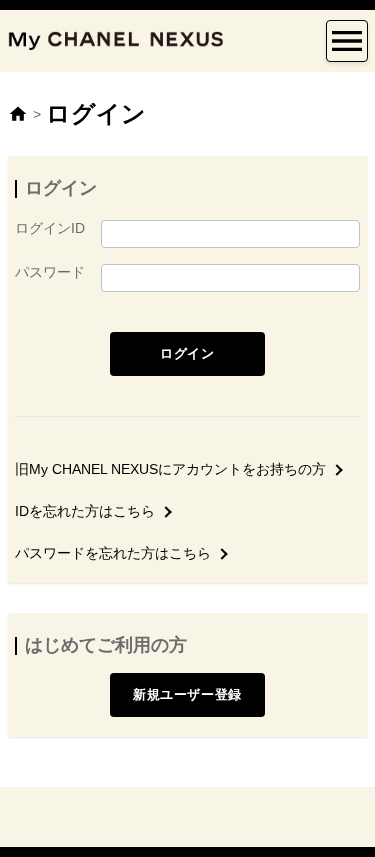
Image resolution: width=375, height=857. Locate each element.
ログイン (187, 353)
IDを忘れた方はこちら (85, 511)
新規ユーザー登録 (187, 694)
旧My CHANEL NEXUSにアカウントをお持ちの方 (170, 469)
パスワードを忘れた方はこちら (113, 553)
